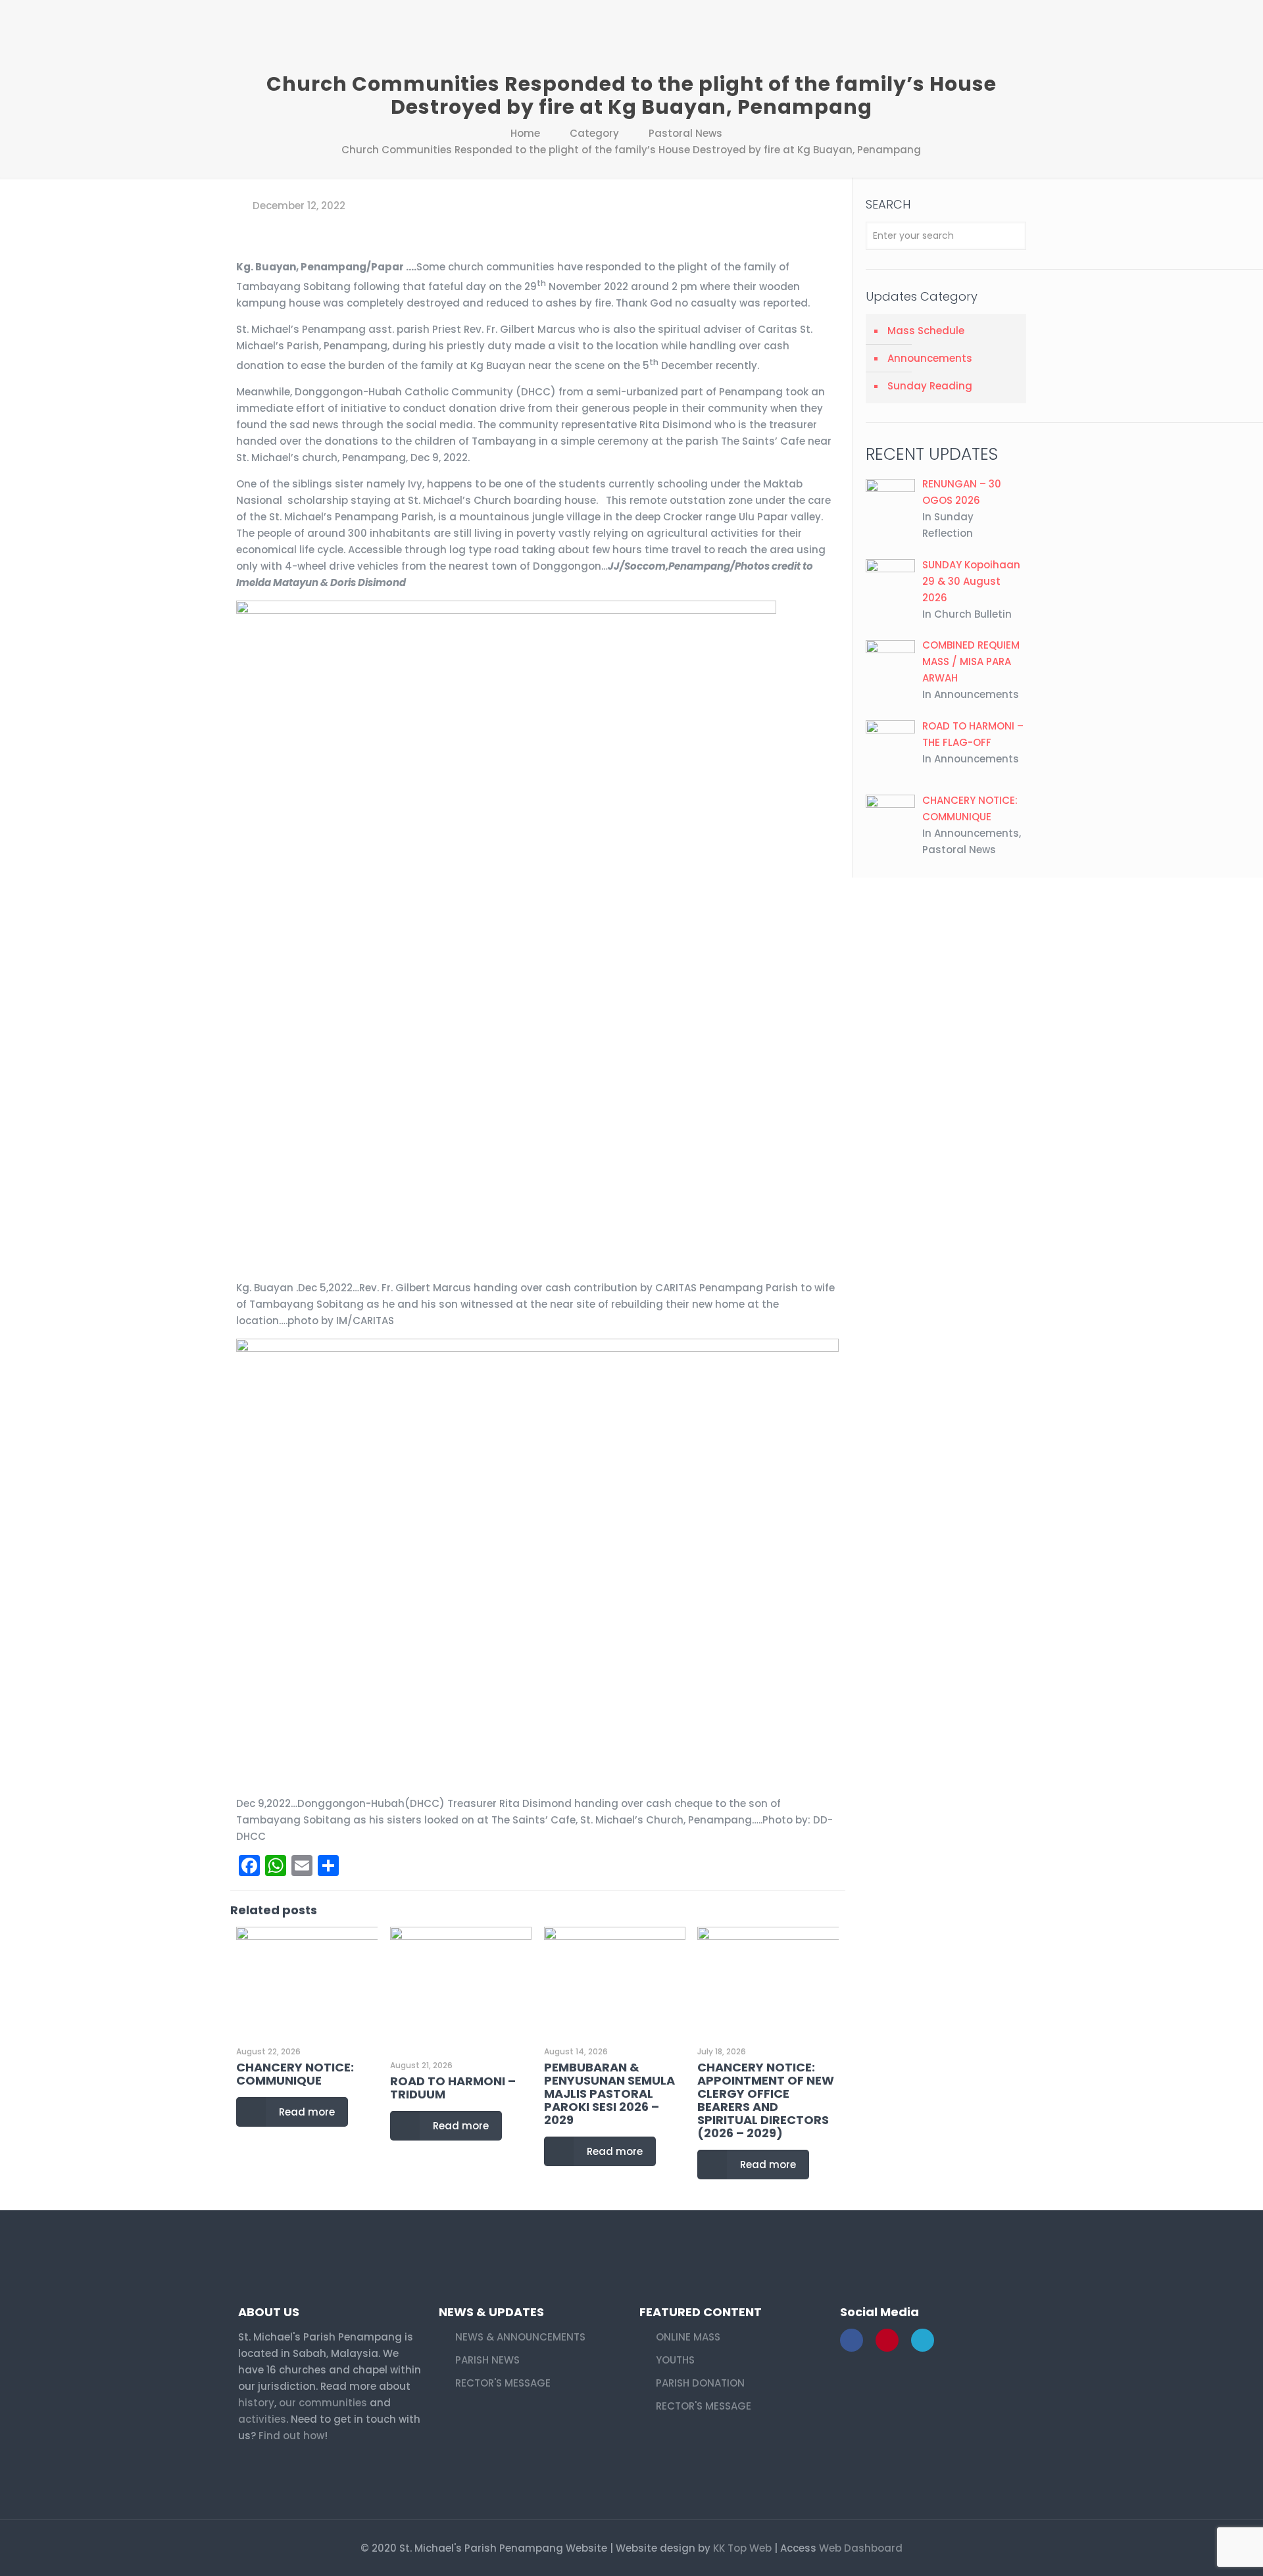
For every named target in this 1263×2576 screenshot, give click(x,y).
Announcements (930, 358)
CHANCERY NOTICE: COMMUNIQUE (295, 2074)
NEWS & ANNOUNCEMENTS (520, 2337)
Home (525, 133)
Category (594, 133)
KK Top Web (742, 2548)
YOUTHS (675, 2360)
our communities (323, 2403)
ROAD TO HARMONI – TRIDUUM (453, 2088)
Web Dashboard (861, 2548)
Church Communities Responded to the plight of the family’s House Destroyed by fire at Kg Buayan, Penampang (631, 150)
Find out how (291, 2436)
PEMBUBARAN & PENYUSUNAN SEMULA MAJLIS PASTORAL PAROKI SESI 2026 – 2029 (609, 2093)
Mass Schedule (926, 331)
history (256, 2403)
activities (262, 2419)
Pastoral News (685, 133)
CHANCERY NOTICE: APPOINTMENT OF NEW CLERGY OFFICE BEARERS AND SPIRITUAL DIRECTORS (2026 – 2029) (766, 2100)
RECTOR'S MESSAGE (503, 2383)
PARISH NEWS (487, 2360)
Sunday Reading (930, 386)
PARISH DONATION (700, 2383)
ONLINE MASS (688, 2337)
